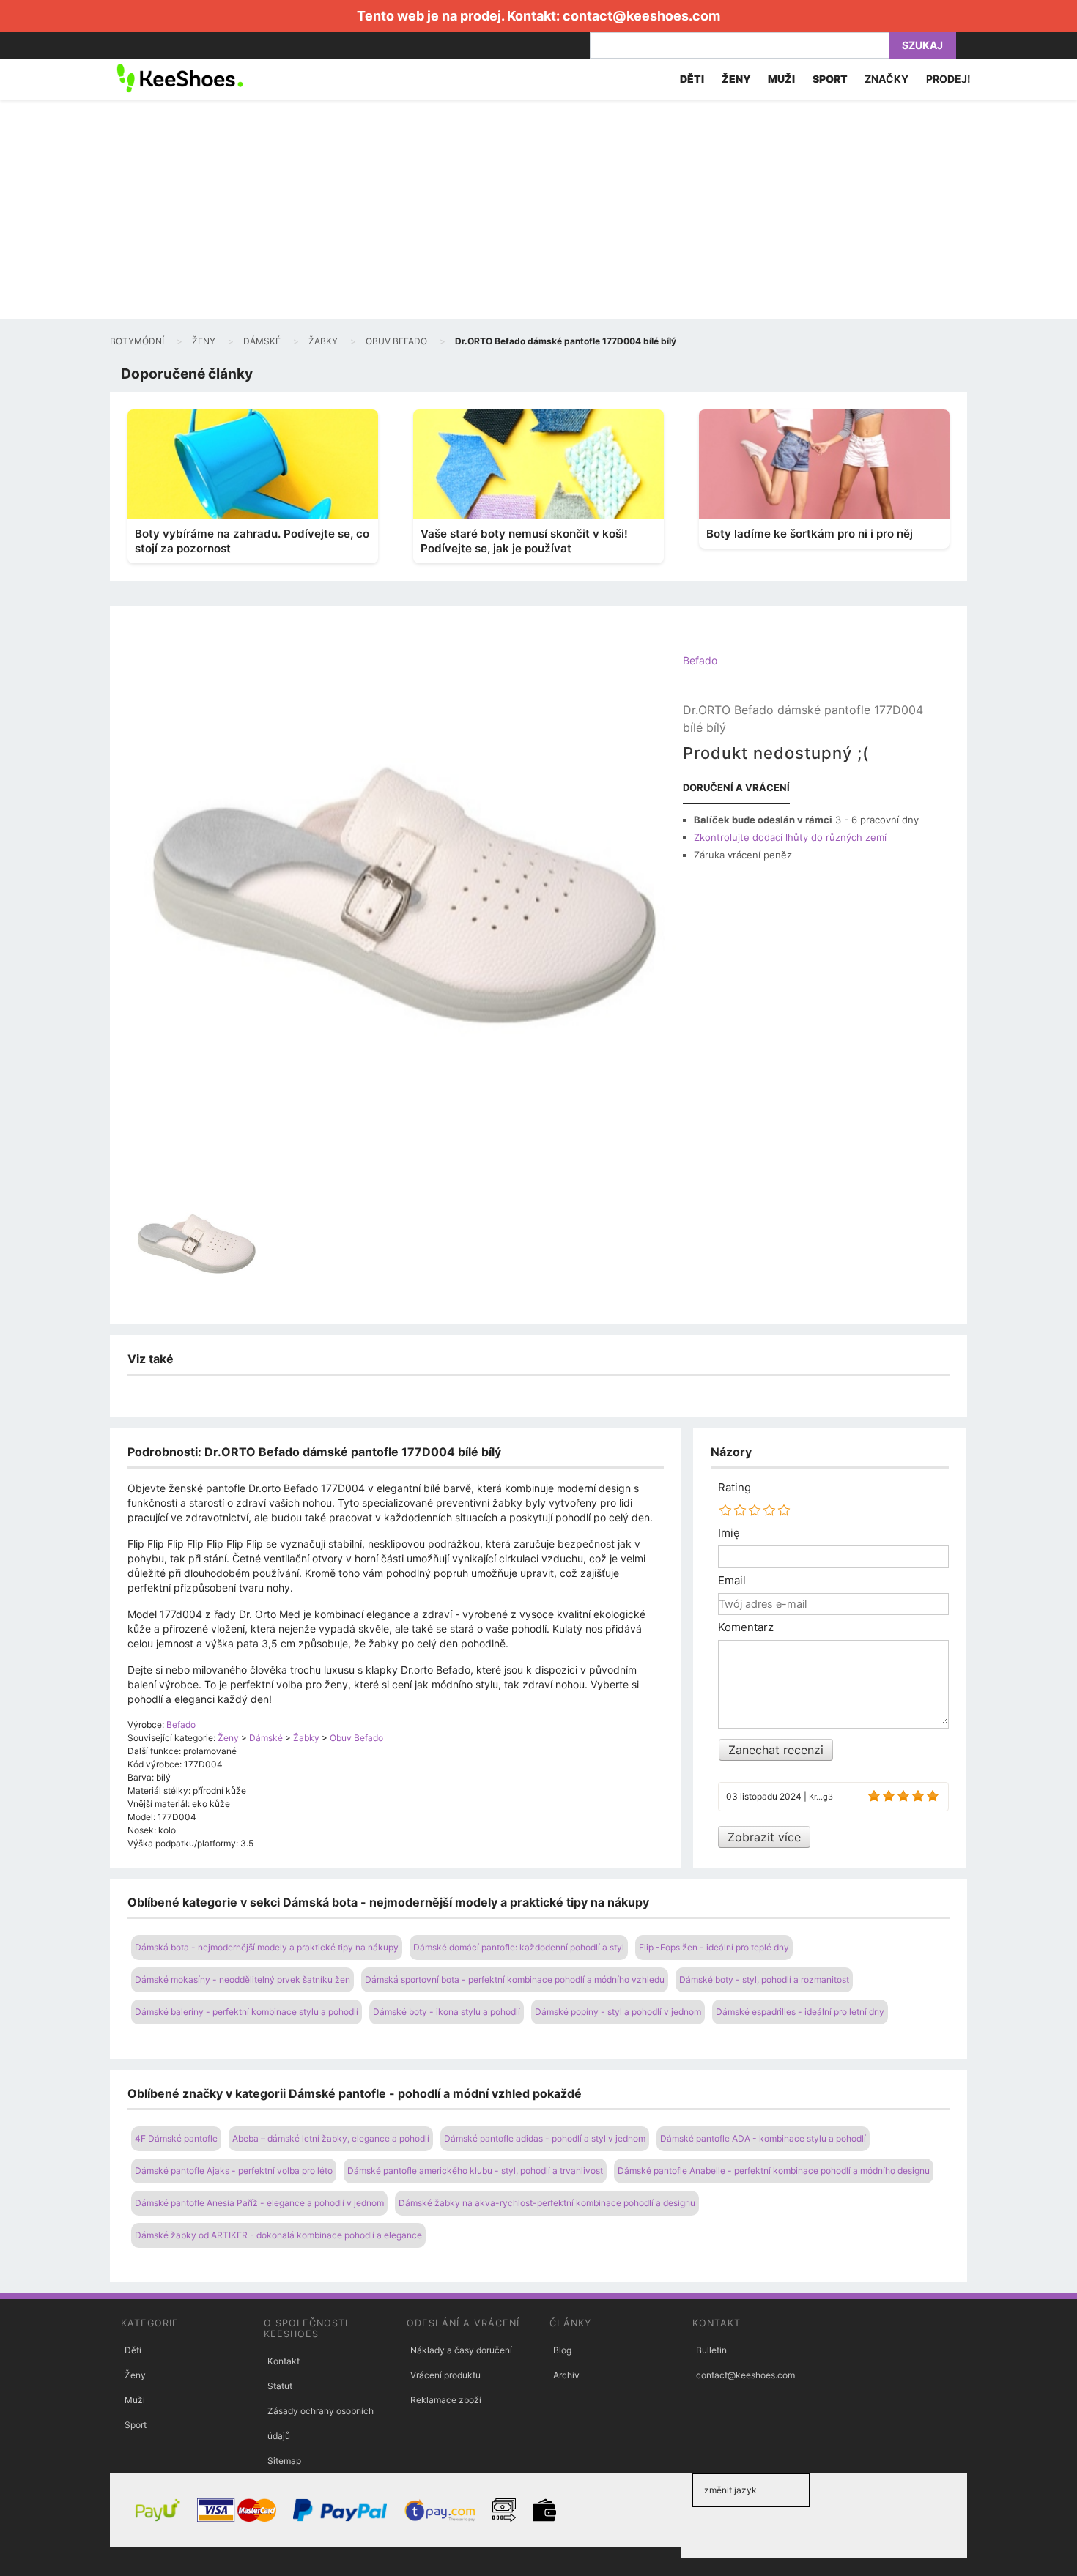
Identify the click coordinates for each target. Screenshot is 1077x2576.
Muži (135, 2400)
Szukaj (922, 45)
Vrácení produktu (445, 2375)
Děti (133, 2350)
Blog (562, 2350)
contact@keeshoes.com (641, 16)
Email (732, 1581)
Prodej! (948, 79)
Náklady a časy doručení (461, 2350)
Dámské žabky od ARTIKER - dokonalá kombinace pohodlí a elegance (278, 2235)
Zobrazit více (764, 1837)
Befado (700, 660)
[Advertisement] (538, 209)
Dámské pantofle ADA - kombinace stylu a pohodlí (763, 2138)
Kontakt (284, 2361)
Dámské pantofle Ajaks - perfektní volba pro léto (234, 2171)
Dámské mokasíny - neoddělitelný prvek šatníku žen (243, 1979)
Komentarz (746, 1627)
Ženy (135, 2375)
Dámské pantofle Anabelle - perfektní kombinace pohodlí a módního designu (774, 2171)
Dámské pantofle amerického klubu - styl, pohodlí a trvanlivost (475, 2171)
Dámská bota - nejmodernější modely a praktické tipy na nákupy (267, 1947)
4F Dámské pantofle (176, 2138)
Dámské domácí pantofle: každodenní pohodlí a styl (519, 1947)
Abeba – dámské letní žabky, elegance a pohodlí (331, 2138)
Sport (136, 2425)
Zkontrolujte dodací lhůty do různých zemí (790, 837)
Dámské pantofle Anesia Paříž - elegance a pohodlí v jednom (259, 2203)
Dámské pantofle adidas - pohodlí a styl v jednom (545, 2138)
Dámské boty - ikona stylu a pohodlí (447, 2012)
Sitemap (284, 2461)
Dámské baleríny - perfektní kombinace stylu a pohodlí (247, 2012)
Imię (729, 1533)
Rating (734, 1488)
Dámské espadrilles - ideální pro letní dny (800, 2012)
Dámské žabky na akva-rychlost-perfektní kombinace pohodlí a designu (547, 2203)
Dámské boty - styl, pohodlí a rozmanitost (764, 1979)
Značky (887, 79)
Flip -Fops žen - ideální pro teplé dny (714, 1947)
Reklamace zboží (446, 2400)
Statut (280, 2386)
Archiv (566, 2375)
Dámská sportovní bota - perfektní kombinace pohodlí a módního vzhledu (515, 1979)
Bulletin (711, 2350)
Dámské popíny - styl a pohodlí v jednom (618, 2012)
